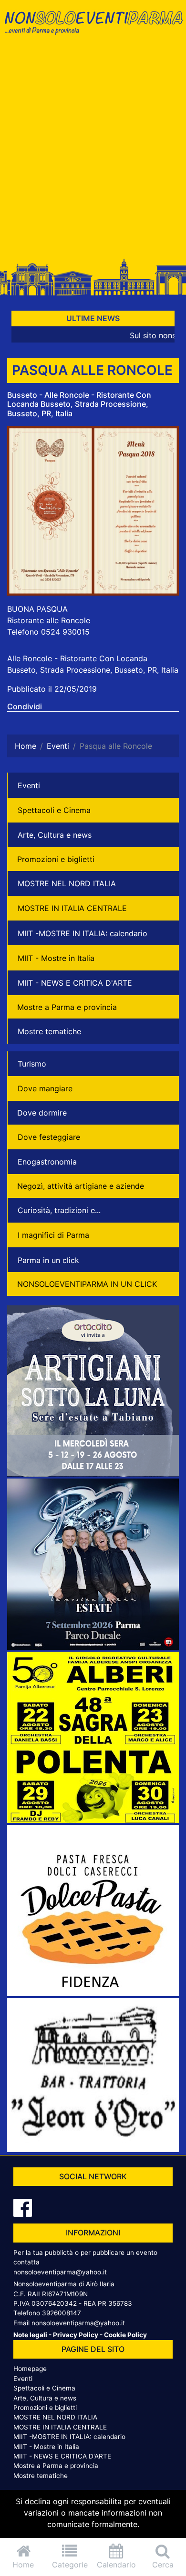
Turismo (32, 1064)
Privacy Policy (76, 2335)
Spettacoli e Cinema (54, 810)
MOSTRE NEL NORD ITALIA (67, 883)
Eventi (29, 785)
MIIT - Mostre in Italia (56, 958)
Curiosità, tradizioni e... (59, 1210)
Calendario (116, 2565)
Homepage (30, 2369)
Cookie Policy (125, 2335)
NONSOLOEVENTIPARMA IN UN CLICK (87, 1284)
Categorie (70, 2565)
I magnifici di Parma (53, 1235)
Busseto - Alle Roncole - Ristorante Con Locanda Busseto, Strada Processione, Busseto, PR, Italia (79, 404)
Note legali (30, 2335)
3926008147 (62, 2313)
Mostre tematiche (49, 1031)
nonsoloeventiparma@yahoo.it (60, 2272)
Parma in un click (48, 1260)
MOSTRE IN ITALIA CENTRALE (72, 908)
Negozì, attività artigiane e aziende (81, 1186)
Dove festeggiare (49, 1137)
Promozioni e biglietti (56, 859)
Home (23, 2565)
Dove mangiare (45, 1088)
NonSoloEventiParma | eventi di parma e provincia (93, 27)
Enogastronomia (47, 1162)
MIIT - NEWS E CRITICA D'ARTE (75, 983)
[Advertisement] (93, 151)
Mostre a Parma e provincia (67, 1007)
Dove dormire (42, 1113)
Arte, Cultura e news (55, 835)
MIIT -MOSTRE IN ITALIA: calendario (83, 933)
